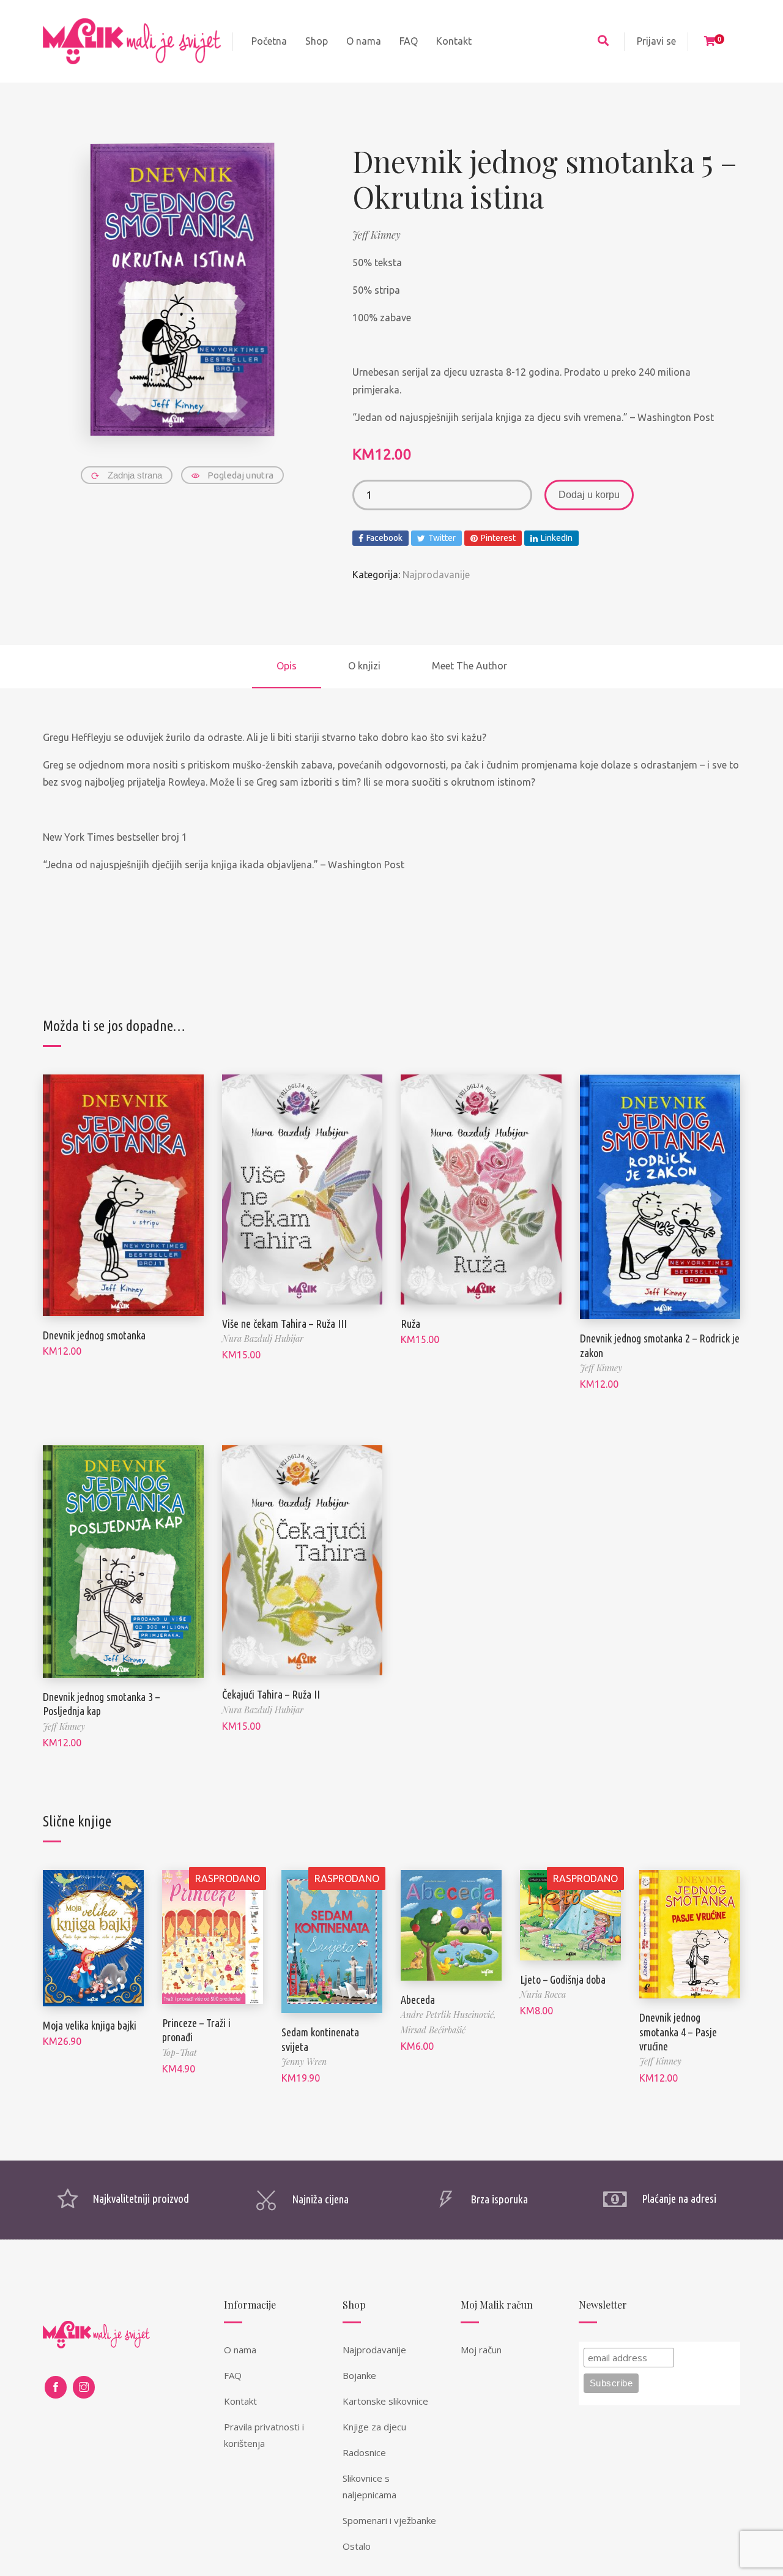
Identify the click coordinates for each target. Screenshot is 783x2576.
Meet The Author (469, 666)
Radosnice (364, 2452)
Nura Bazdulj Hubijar (263, 1338)
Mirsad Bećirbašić (433, 2030)
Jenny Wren (304, 2062)
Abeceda (418, 2000)
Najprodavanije (436, 575)
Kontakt (240, 2401)
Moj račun (481, 2350)
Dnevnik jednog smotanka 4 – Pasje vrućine (678, 2032)
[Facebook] (56, 2387)
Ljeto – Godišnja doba (563, 1979)
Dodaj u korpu (589, 495)
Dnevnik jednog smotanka (94, 1335)
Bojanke (359, 2375)
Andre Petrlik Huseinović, (448, 2015)
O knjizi (364, 666)
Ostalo (357, 2546)
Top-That (180, 2053)
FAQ (233, 2375)
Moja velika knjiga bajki (90, 2025)
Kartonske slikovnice (385, 2401)
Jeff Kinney (377, 235)
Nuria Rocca (543, 1994)
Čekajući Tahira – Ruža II (271, 1694)
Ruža (410, 1323)
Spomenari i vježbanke (389, 2520)
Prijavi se (656, 41)
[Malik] (132, 41)
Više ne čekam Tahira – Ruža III (284, 1323)
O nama (240, 2350)
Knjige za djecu (374, 2427)
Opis (287, 666)
